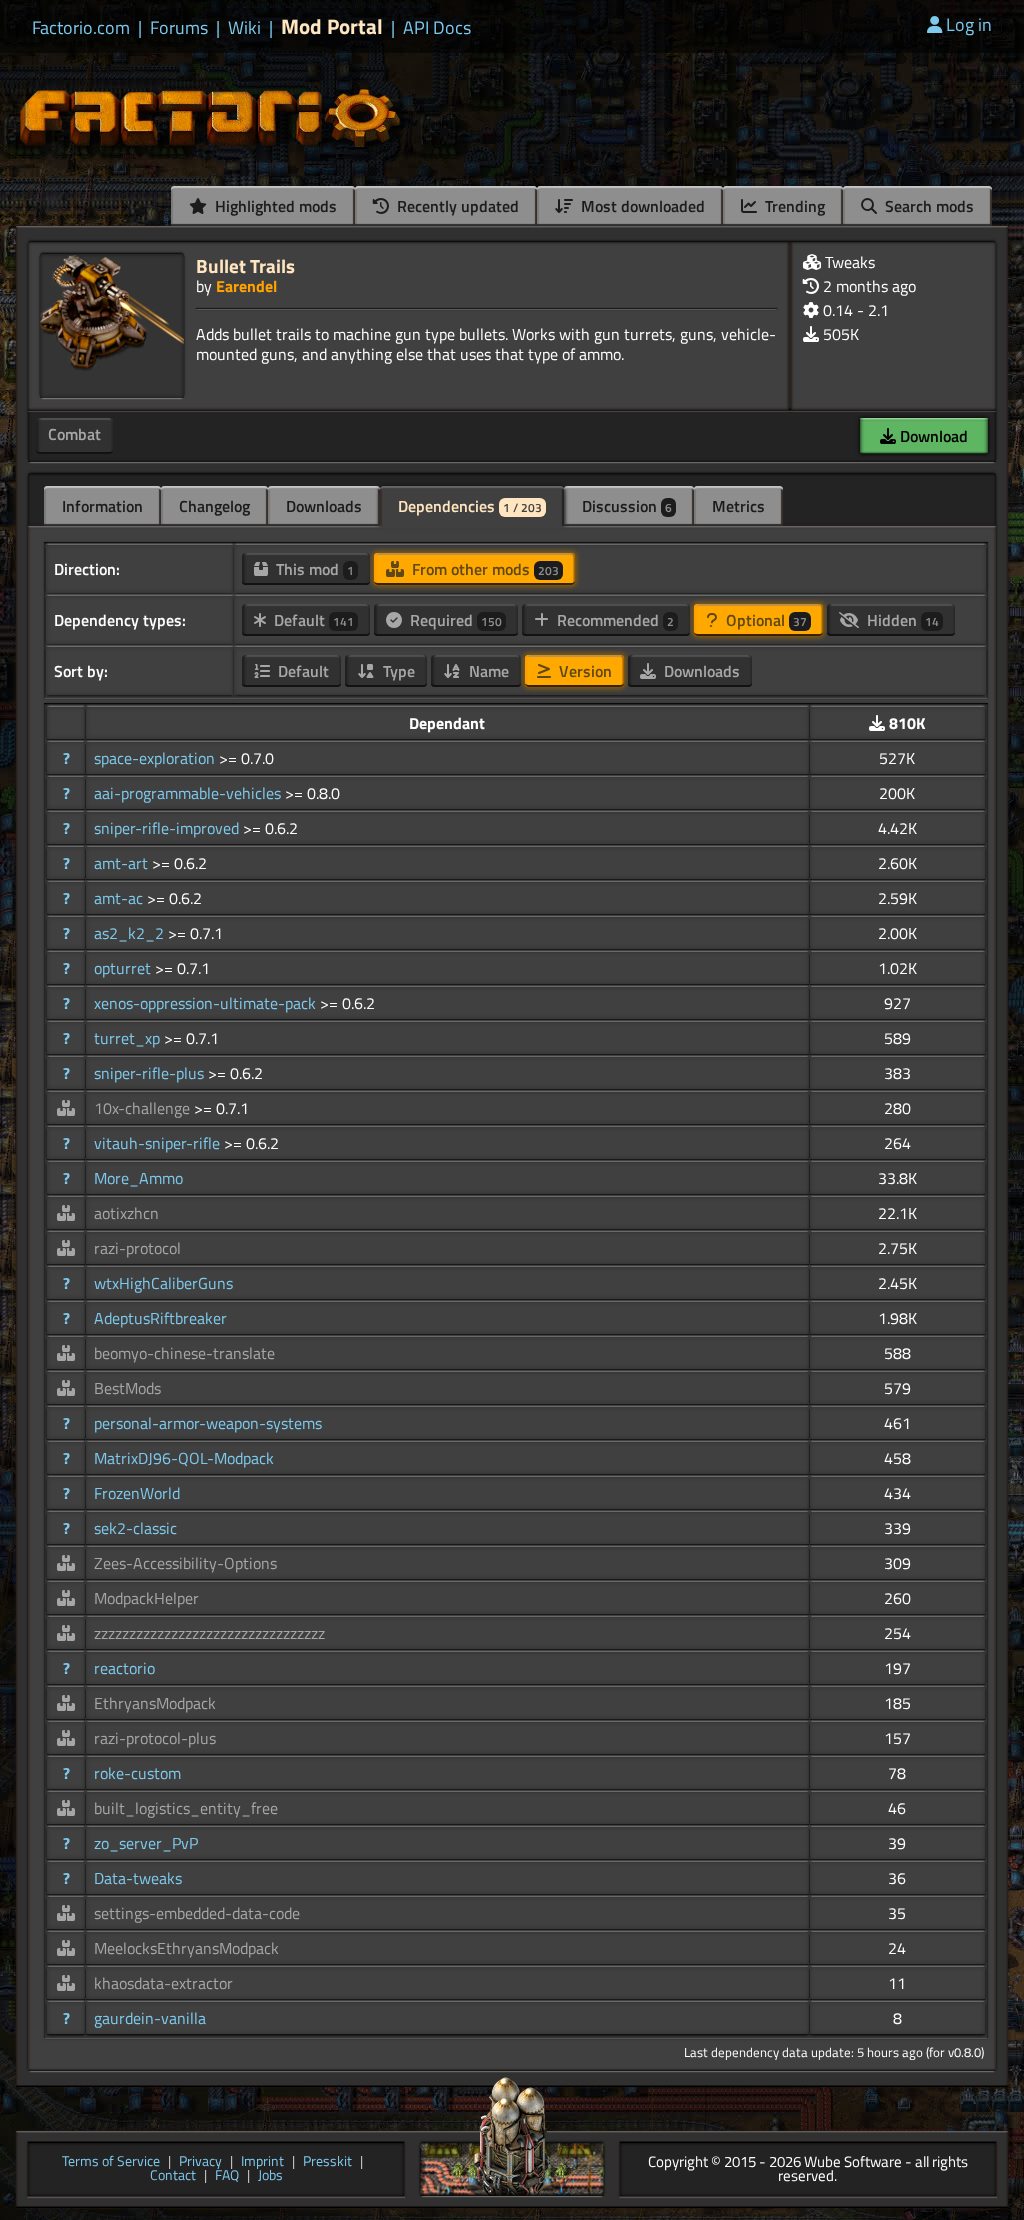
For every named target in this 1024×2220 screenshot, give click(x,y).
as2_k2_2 (131, 933)
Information (102, 506)
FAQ (227, 2176)
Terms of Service (111, 2162)
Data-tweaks (138, 1878)
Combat (74, 434)
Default (312, 620)
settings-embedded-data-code (197, 1913)
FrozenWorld (137, 1493)
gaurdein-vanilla (150, 2018)
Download (932, 436)
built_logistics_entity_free (186, 1808)
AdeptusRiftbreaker (160, 1318)
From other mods (483, 569)
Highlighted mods (274, 206)
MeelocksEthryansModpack (186, 1948)
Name (487, 671)
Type (397, 671)
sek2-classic (135, 1528)
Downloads (324, 506)
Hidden (901, 620)
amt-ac (120, 898)
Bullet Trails (245, 265)
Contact (173, 2176)
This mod (313, 569)
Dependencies (470, 506)
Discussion (627, 506)
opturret (124, 968)
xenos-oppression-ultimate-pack (207, 1003)
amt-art (123, 863)
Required (454, 620)
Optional (764, 620)
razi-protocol (137, 1248)
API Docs (437, 28)
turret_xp (129, 1038)
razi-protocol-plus (155, 1738)
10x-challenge (144, 1108)
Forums (179, 28)
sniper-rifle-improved (168, 828)
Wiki (244, 28)
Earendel (246, 286)
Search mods (927, 206)
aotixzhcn (126, 1213)
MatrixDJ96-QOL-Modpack (184, 1458)
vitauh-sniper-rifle (159, 1143)
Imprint (262, 2162)
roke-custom (137, 1773)
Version (583, 671)
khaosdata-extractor (163, 1983)
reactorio (124, 1668)
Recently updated (456, 206)
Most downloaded (641, 206)
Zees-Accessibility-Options (185, 1563)
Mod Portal (332, 26)
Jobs (270, 2176)
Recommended (613, 620)
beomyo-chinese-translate (184, 1353)
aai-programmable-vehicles (189, 793)
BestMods (127, 1388)
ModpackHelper (146, 1598)
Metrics (738, 506)
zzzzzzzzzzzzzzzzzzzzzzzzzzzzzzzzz (209, 1633)
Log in (969, 24)
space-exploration (156, 758)
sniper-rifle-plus (151, 1073)
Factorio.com (81, 28)
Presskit (327, 2162)
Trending (793, 206)
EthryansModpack (155, 1703)
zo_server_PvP (146, 1843)
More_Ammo (138, 1178)
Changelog (214, 506)
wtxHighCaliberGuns (163, 1283)
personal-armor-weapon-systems (208, 1423)
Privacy (200, 2162)
